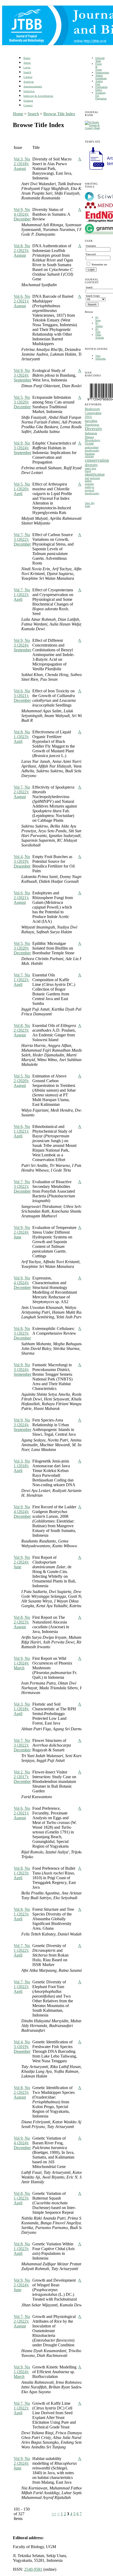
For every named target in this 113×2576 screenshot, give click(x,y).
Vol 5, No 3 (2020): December (22, 402)
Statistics (29, 91)
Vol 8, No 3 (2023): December (22, 1333)
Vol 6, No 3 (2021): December (22, 696)
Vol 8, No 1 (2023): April (22, 737)
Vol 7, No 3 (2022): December (22, 539)
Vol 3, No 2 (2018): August (22, 164)
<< (54, 2514)
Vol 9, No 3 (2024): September (22, 375)
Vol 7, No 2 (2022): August (22, 792)
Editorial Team (100, 59)
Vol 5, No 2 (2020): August (22, 1081)
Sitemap (28, 101)
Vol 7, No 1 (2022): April (22, 595)
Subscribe (101, 359)
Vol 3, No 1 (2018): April (22, 1466)
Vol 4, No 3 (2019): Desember (22, 861)
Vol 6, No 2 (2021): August (22, 301)
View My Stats (90, 505)
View (98, 356)
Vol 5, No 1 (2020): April (22, 489)
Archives (29, 82)
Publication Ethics (101, 88)
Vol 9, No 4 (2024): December (22, 214)
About (27, 63)
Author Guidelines (101, 77)
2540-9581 (33, 2569)
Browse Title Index (59, 114)
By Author (99, 325)
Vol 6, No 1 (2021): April (22, 1131)
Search (27, 72)
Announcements (33, 86)
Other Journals (100, 336)
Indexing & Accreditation (38, 96)
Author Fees (99, 83)
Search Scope (93, 296)
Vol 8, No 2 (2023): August (22, 251)
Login (27, 67)
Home (27, 58)
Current (28, 77)
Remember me (99, 264)
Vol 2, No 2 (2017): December (22, 1777)
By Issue (98, 319)
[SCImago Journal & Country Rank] (93, 128)
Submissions (102, 72)
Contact (28, 105)
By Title (98, 330)
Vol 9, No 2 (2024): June (22, 1232)
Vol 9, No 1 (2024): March (22, 1663)
